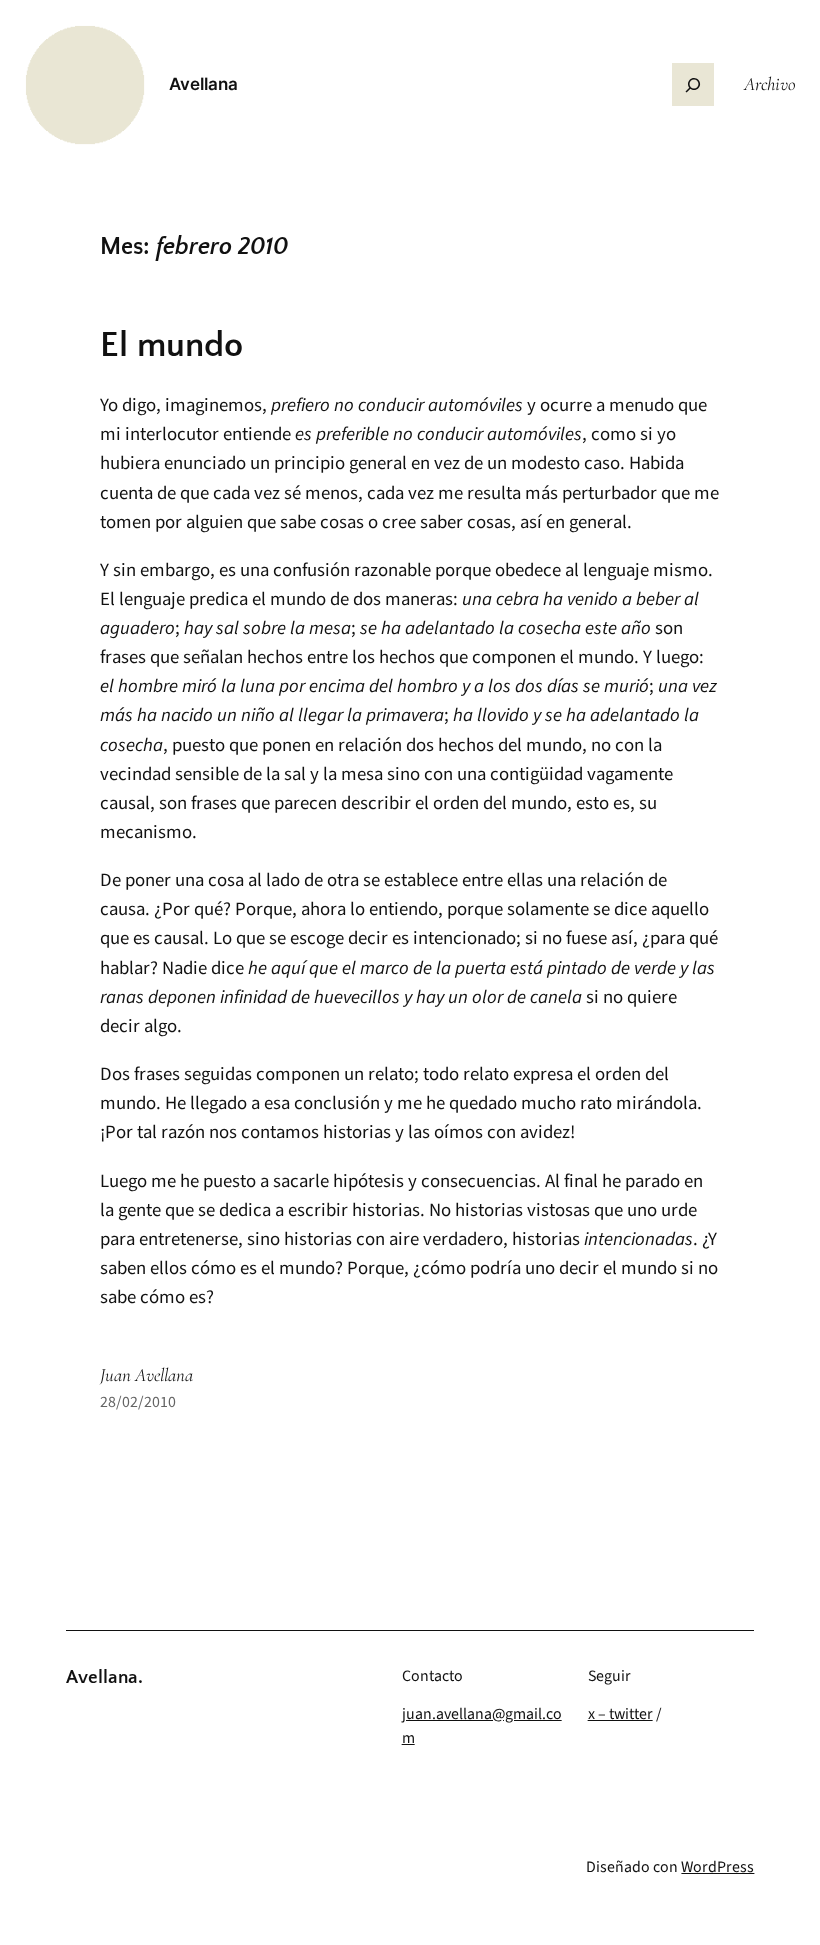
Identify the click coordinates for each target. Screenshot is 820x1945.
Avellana (203, 84)
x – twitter (620, 1714)
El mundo (171, 345)
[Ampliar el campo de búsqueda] (693, 84)
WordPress (717, 1867)
